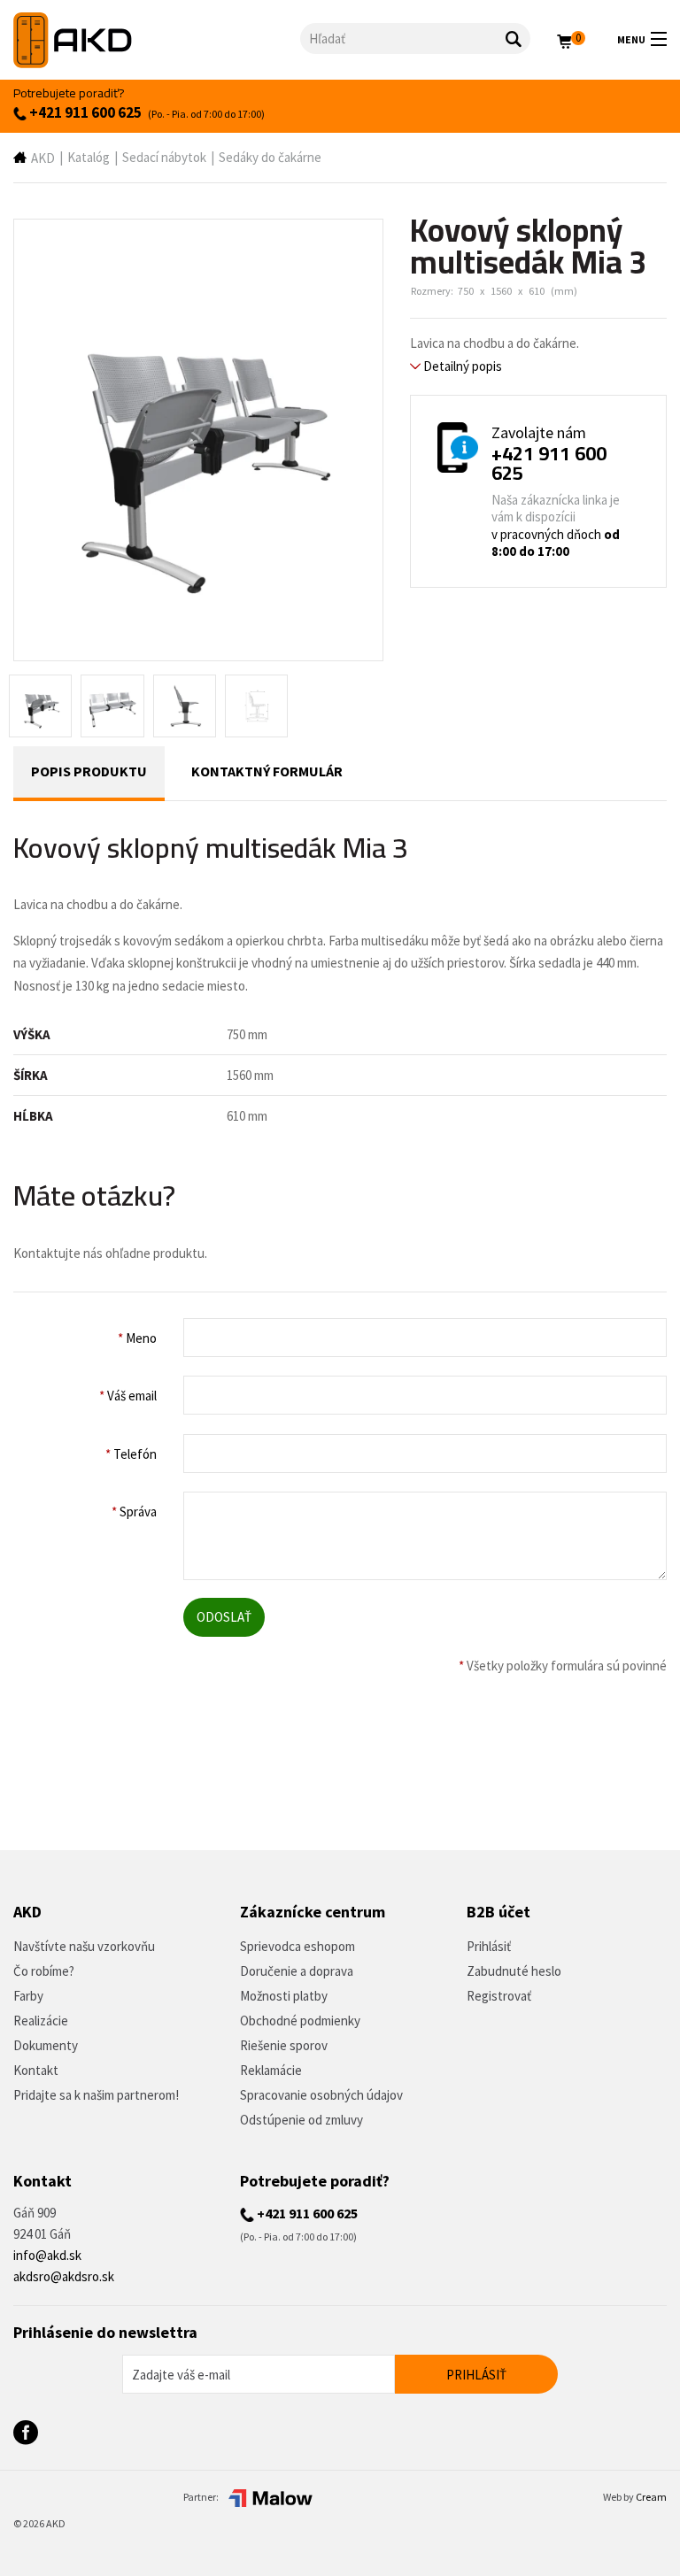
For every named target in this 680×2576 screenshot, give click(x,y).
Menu (631, 39)
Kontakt (36, 2070)
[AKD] (157, 40)
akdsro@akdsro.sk (64, 2276)
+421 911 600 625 (84, 112)
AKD (43, 158)
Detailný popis (461, 366)
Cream (651, 2497)
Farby (28, 1996)
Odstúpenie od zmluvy (301, 2120)
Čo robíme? (44, 1971)
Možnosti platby (284, 1996)
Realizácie (41, 2021)
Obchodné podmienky (300, 2021)
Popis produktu (89, 771)
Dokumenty (46, 2045)
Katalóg (89, 157)
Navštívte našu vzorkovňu (84, 1946)
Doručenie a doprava (297, 1971)
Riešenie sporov (284, 2045)
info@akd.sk (47, 2255)
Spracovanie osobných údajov (321, 2095)
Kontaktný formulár (267, 771)
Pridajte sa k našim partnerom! (96, 2095)
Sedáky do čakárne (270, 157)
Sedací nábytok (164, 157)
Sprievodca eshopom (297, 1946)
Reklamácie (271, 2070)
